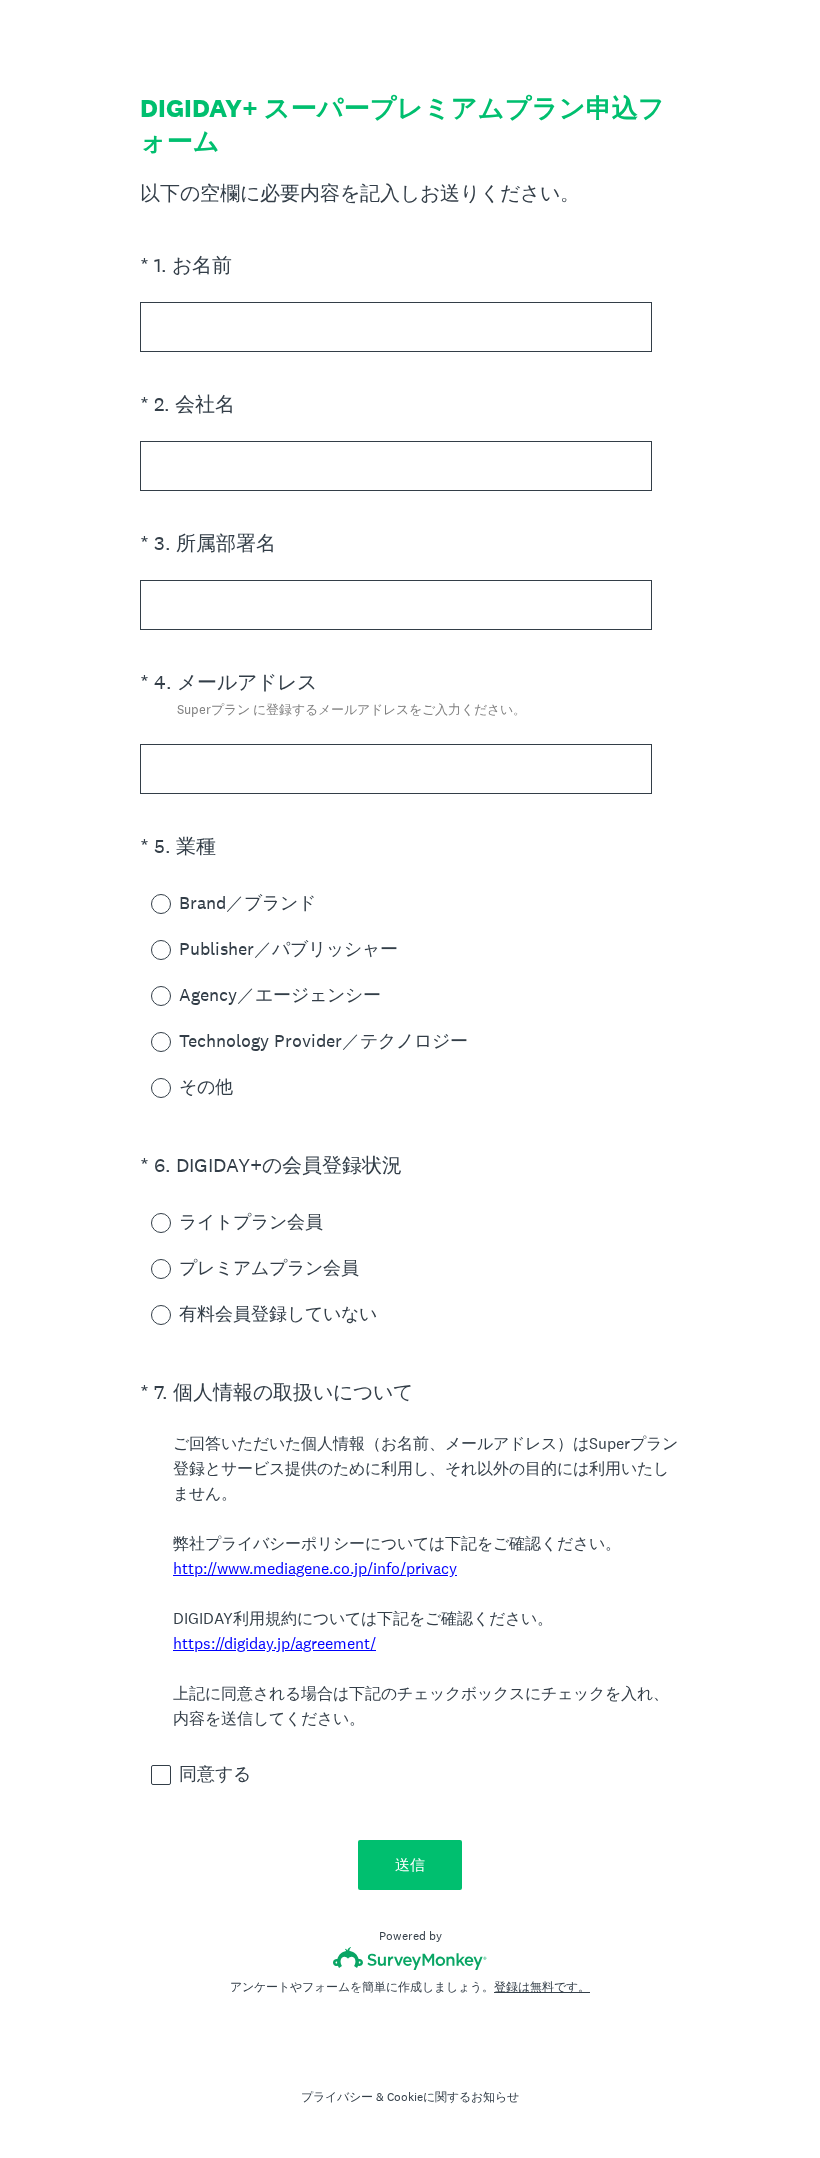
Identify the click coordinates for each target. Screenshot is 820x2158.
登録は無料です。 (542, 1987)
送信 (410, 1864)
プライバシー (337, 2097)
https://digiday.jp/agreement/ (274, 1643)
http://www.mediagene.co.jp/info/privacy (315, 1568)
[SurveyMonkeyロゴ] (410, 1958)
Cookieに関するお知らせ (453, 2097)
